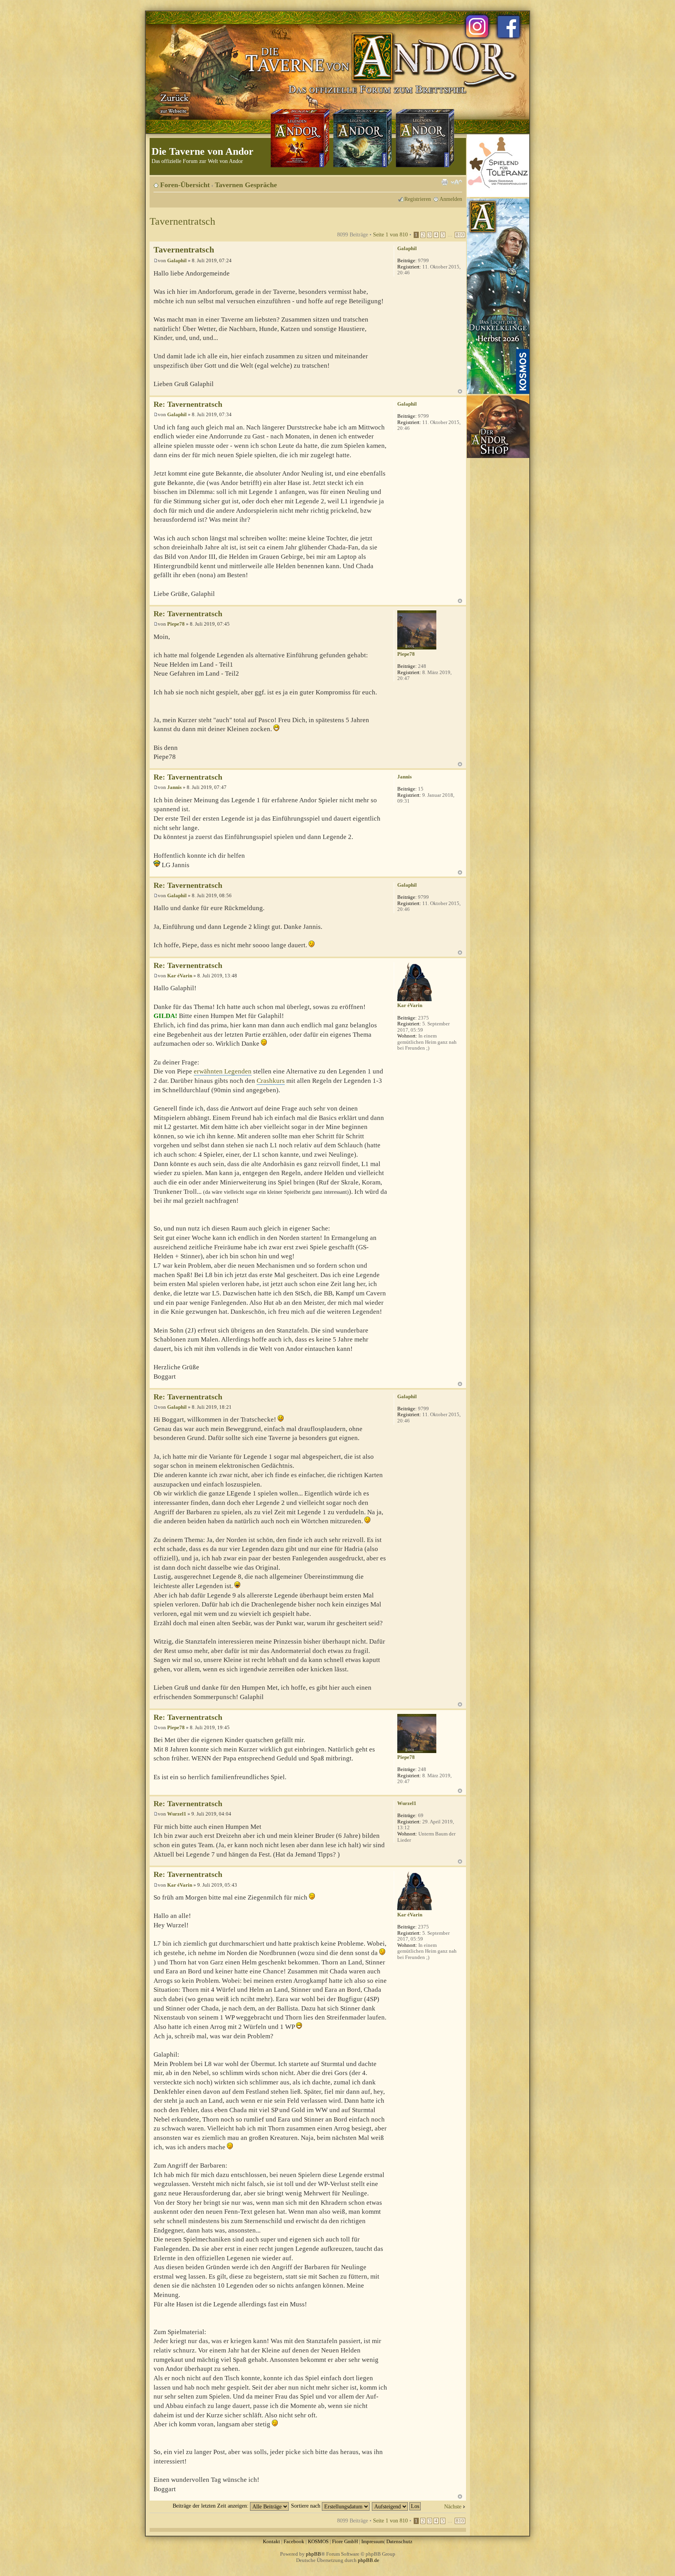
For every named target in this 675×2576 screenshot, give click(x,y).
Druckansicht (445, 182)
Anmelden (451, 199)
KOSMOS (318, 2541)
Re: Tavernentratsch (188, 404)
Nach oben (460, 391)
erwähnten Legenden (223, 1071)
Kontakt (271, 2541)
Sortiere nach (306, 2506)
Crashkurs (271, 1081)
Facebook (294, 2541)
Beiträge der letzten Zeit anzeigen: (211, 2506)
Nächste (453, 2506)
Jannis (174, 787)
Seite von (390, 234)
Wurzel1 (177, 1814)
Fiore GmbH (345, 2541)
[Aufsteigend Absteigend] (397, 2506)
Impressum (373, 2541)
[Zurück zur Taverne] (173, 103)
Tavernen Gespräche (246, 185)
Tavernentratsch (182, 221)
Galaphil (177, 260)
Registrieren (418, 199)
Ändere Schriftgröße (456, 182)
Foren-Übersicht (185, 185)
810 (460, 235)
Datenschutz (399, 2541)
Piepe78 (176, 624)
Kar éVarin (180, 976)
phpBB (313, 2554)
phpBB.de (369, 2560)
